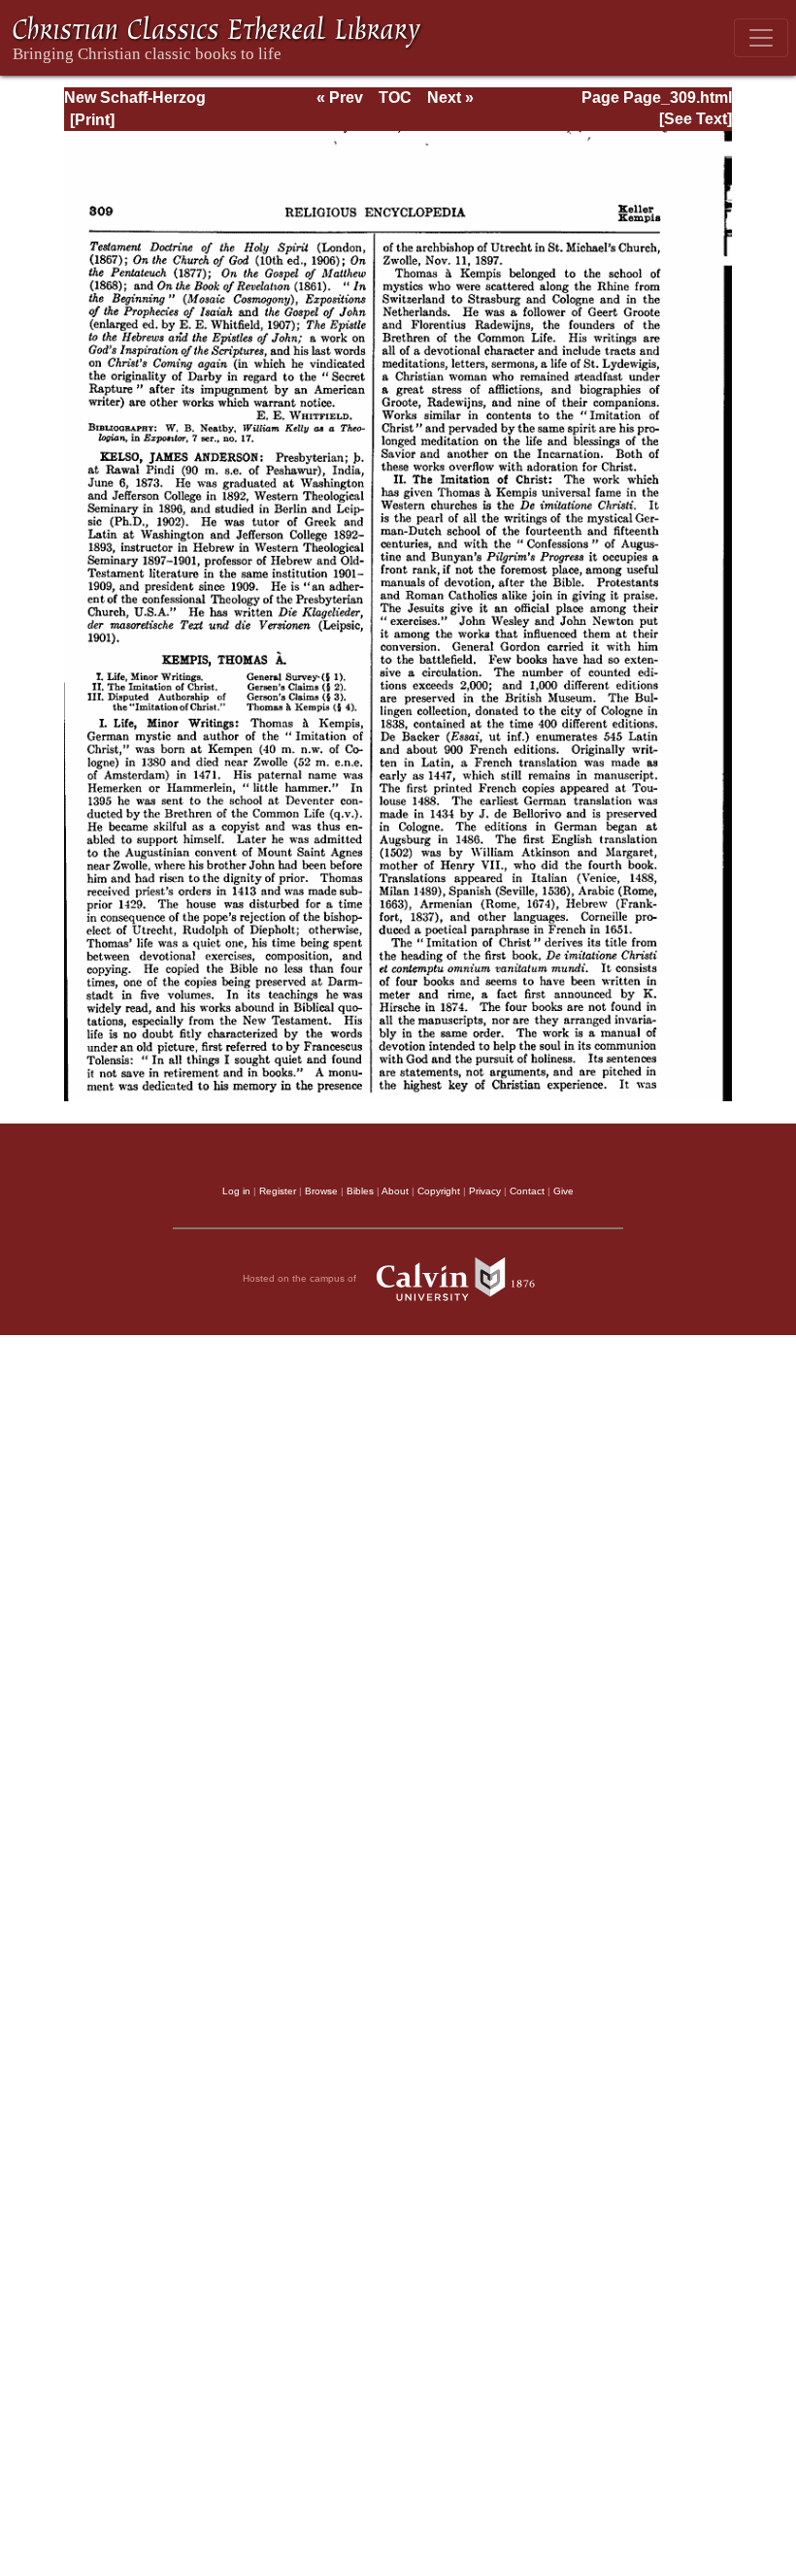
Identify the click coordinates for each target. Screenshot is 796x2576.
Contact (527, 1191)
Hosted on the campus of (301, 1278)
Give (564, 1191)
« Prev (340, 98)
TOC (395, 98)
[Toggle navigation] (761, 38)
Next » (450, 98)
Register (278, 1191)
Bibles (360, 1191)
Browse (321, 1191)
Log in (236, 1191)
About (395, 1191)
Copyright (439, 1191)
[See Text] (696, 119)
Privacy (485, 1191)
